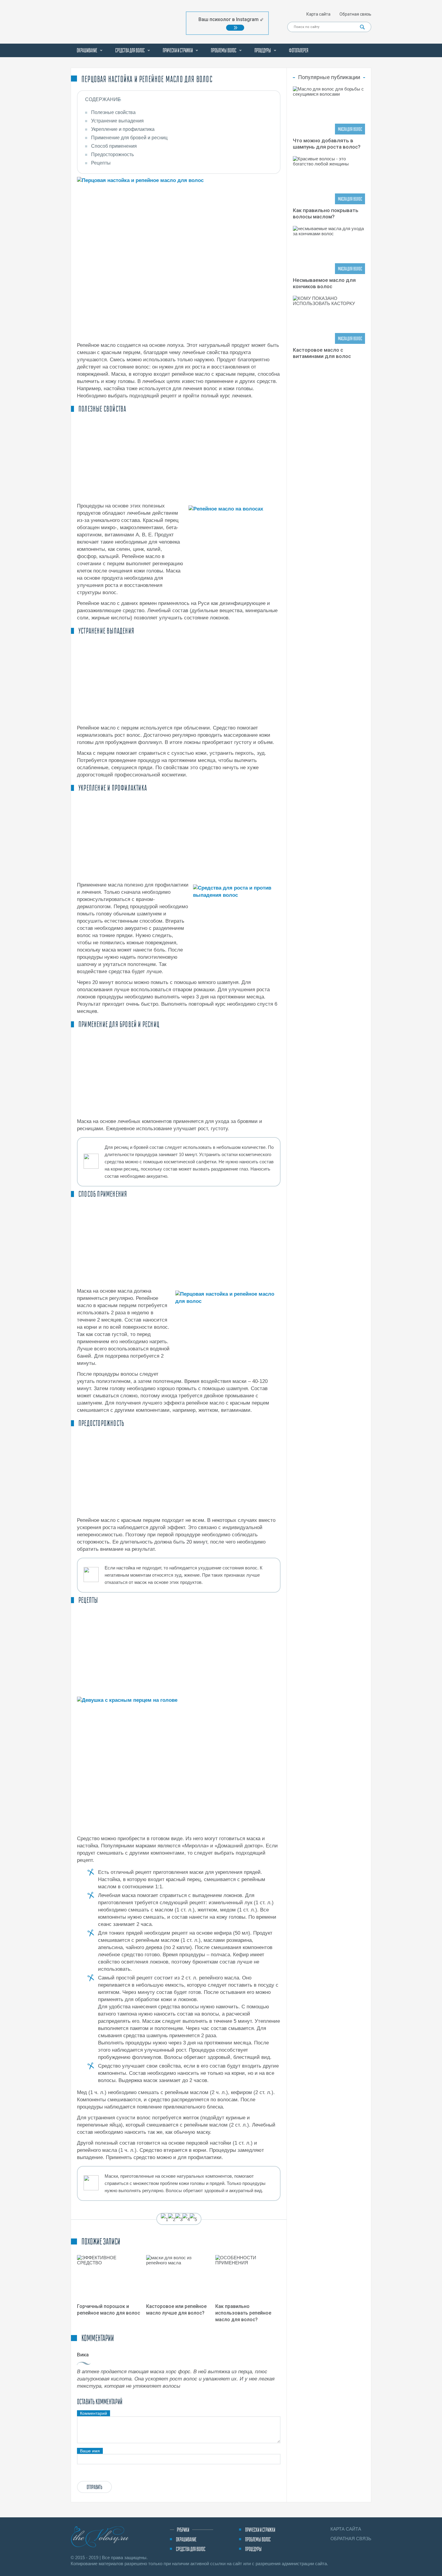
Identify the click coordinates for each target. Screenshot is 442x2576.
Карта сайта (318, 14)
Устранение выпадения (117, 121)
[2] (172, 2220)
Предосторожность (112, 154)
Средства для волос (130, 50)
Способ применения (114, 146)
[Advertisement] (179, 458)
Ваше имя (90, 2451)
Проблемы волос (224, 50)
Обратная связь (355, 14)
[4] (186, 2220)
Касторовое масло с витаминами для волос (322, 353)
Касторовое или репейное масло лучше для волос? (176, 2310)
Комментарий (94, 2413)
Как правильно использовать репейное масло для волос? (243, 2313)
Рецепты (101, 163)
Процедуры (263, 50)
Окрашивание (87, 50)
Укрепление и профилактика (123, 129)
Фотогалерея (299, 50)
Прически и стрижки (178, 50)
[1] (164, 2220)
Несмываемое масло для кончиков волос (324, 283)
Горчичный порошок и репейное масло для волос (109, 2310)
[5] (193, 2220)
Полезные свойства (113, 112)
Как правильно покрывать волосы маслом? (326, 213)
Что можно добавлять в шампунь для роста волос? (327, 144)
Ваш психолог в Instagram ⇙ (231, 19)
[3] (179, 2220)
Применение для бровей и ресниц (129, 138)
